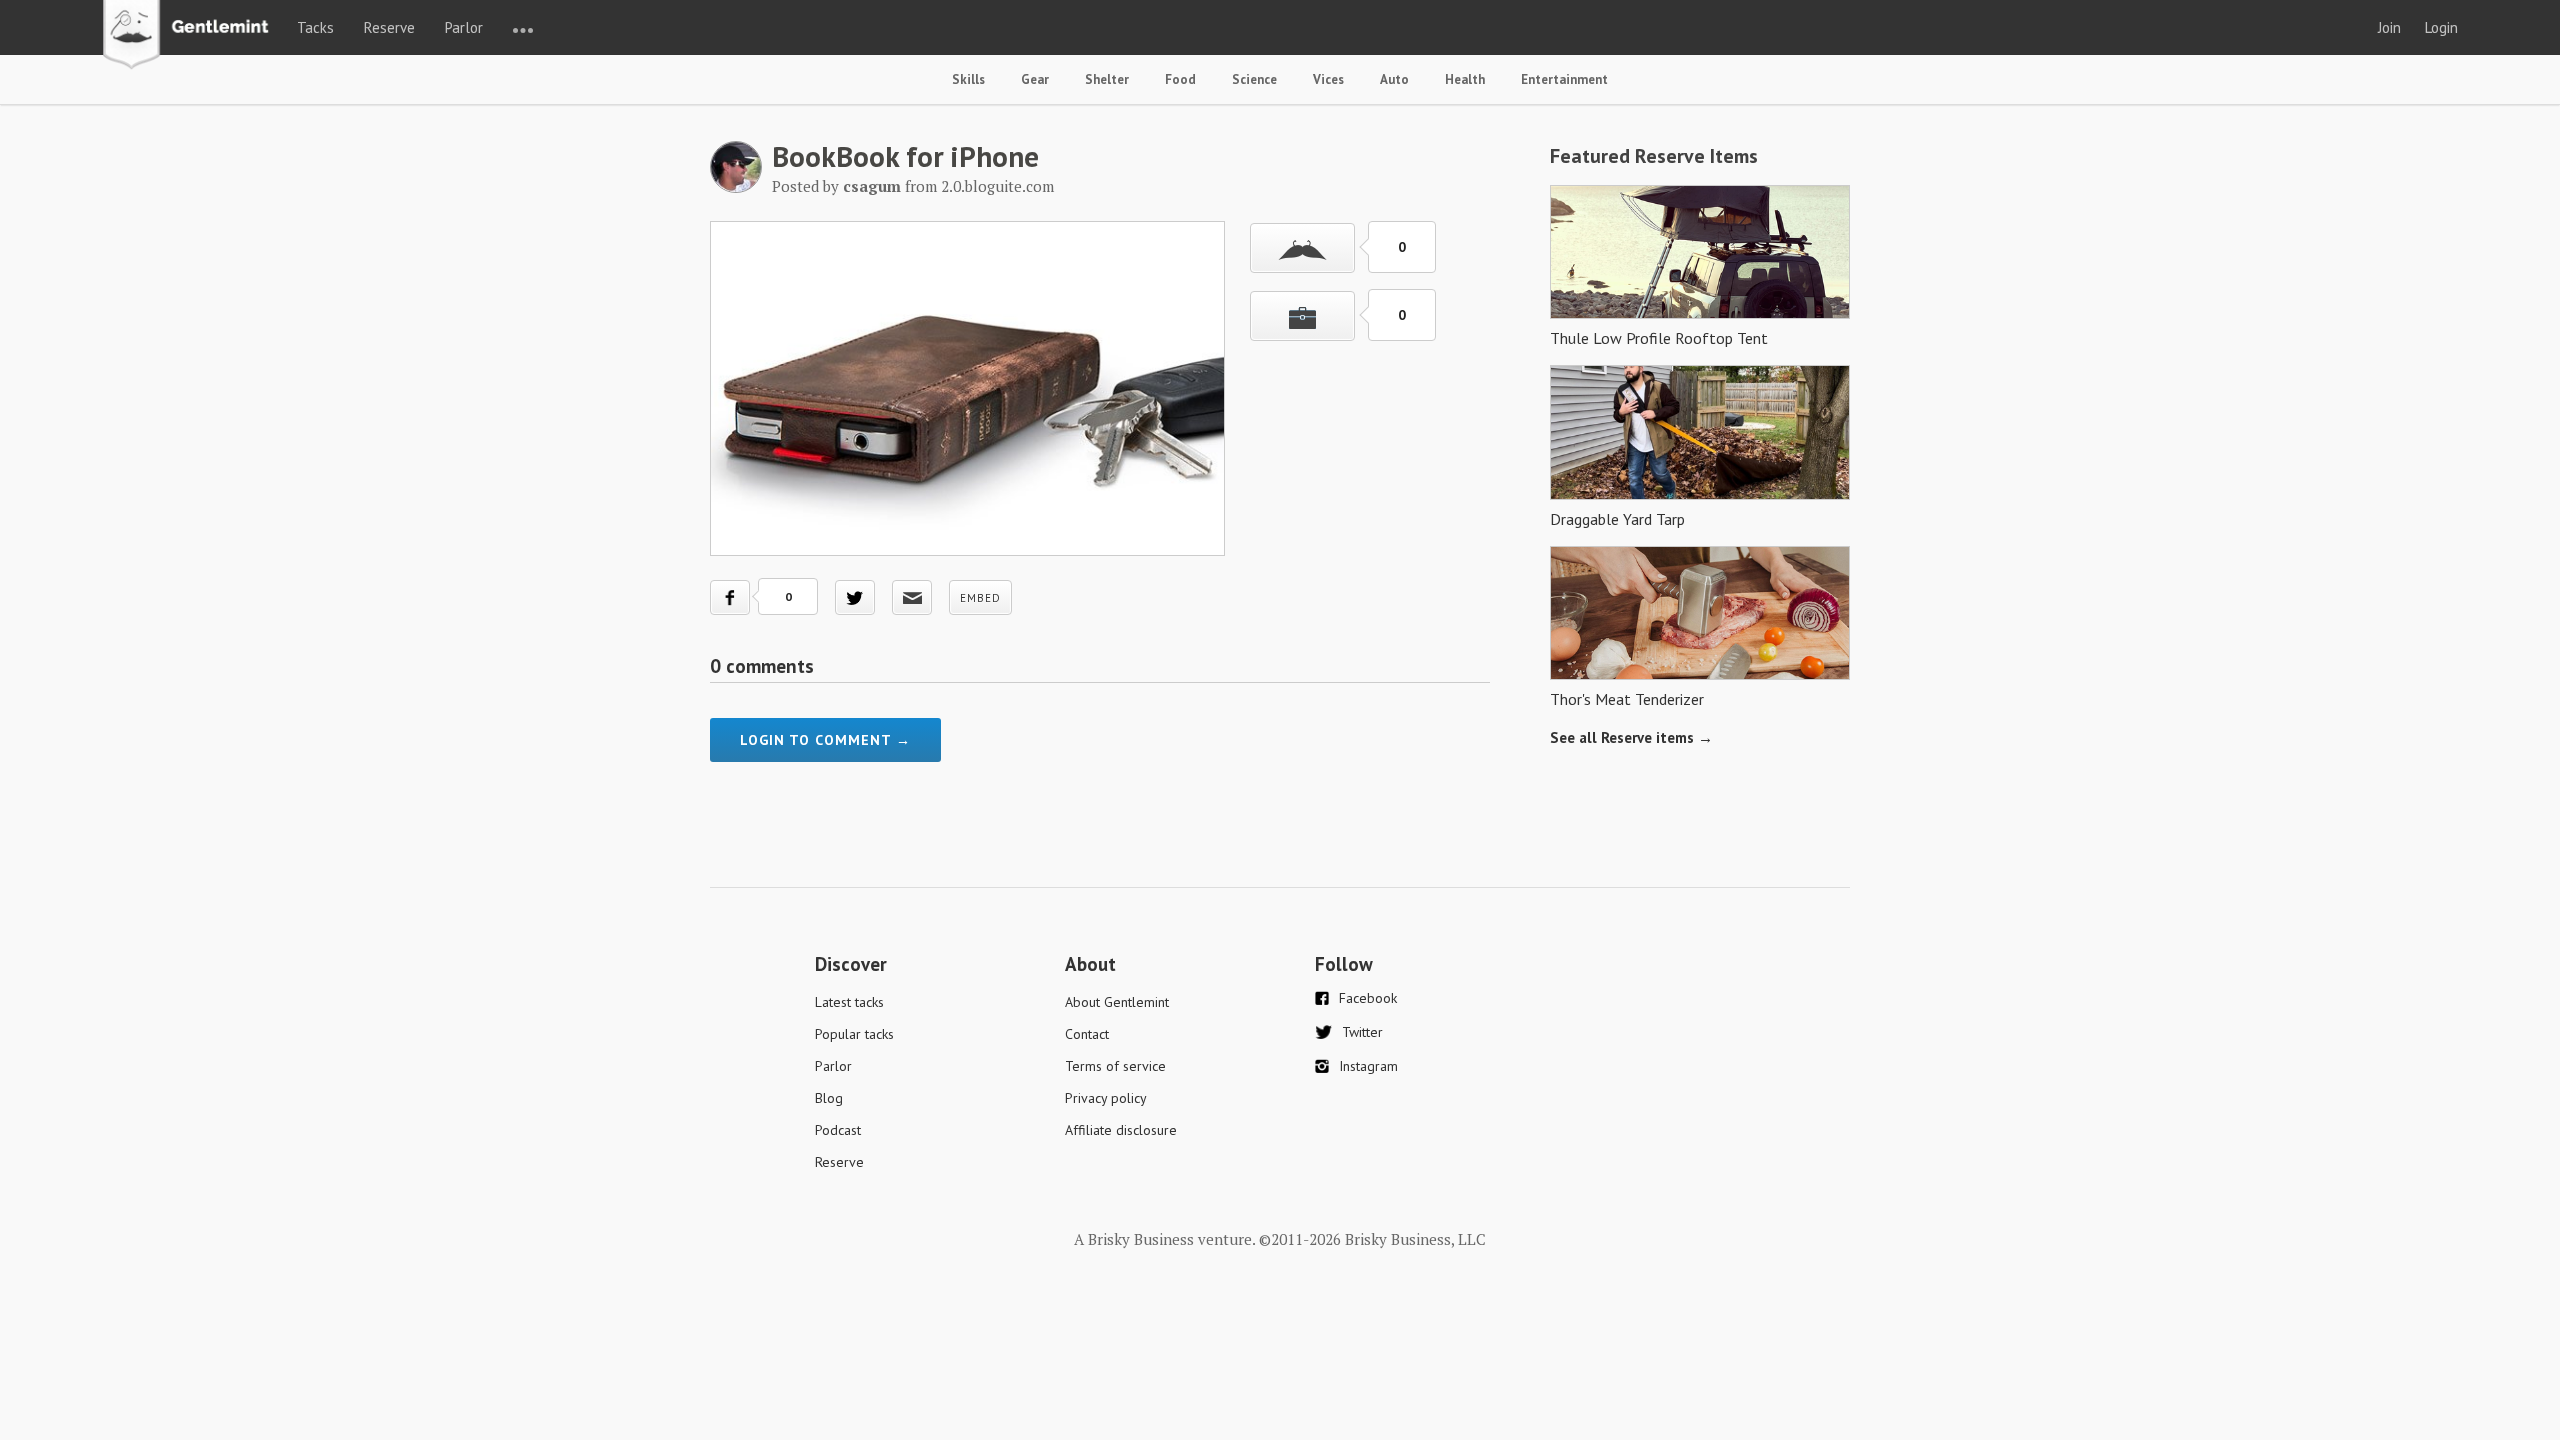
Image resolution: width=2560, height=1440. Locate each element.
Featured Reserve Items (1654, 156)
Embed (980, 598)
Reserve (389, 27)
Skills (968, 79)
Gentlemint (191, 36)
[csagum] (736, 187)
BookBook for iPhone (905, 156)
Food (1180, 79)
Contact (1087, 1034)
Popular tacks (854, 1034)
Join (2389, 27)
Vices (1328, 79)
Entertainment (1564, 79)
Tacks (315, 27)
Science (1254, 79)
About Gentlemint (1117, 1002)
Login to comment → (825, 740)
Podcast (838, 1130)
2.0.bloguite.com (997, 186)
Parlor (464, 27)
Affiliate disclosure (1121, 1130)
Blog (829, 1098)
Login (2441, 27)
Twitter (1362, 1032)
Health (1465, 79)
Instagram (1368, 1066)
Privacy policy (1106, 1098)
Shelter (1107, 79)
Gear (1035, 79)
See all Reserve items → (1631, 737)
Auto (1394, 79)
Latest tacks (849, 1002)
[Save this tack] (1302, 316)
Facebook (1368, 998)
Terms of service (1115, 1066)
